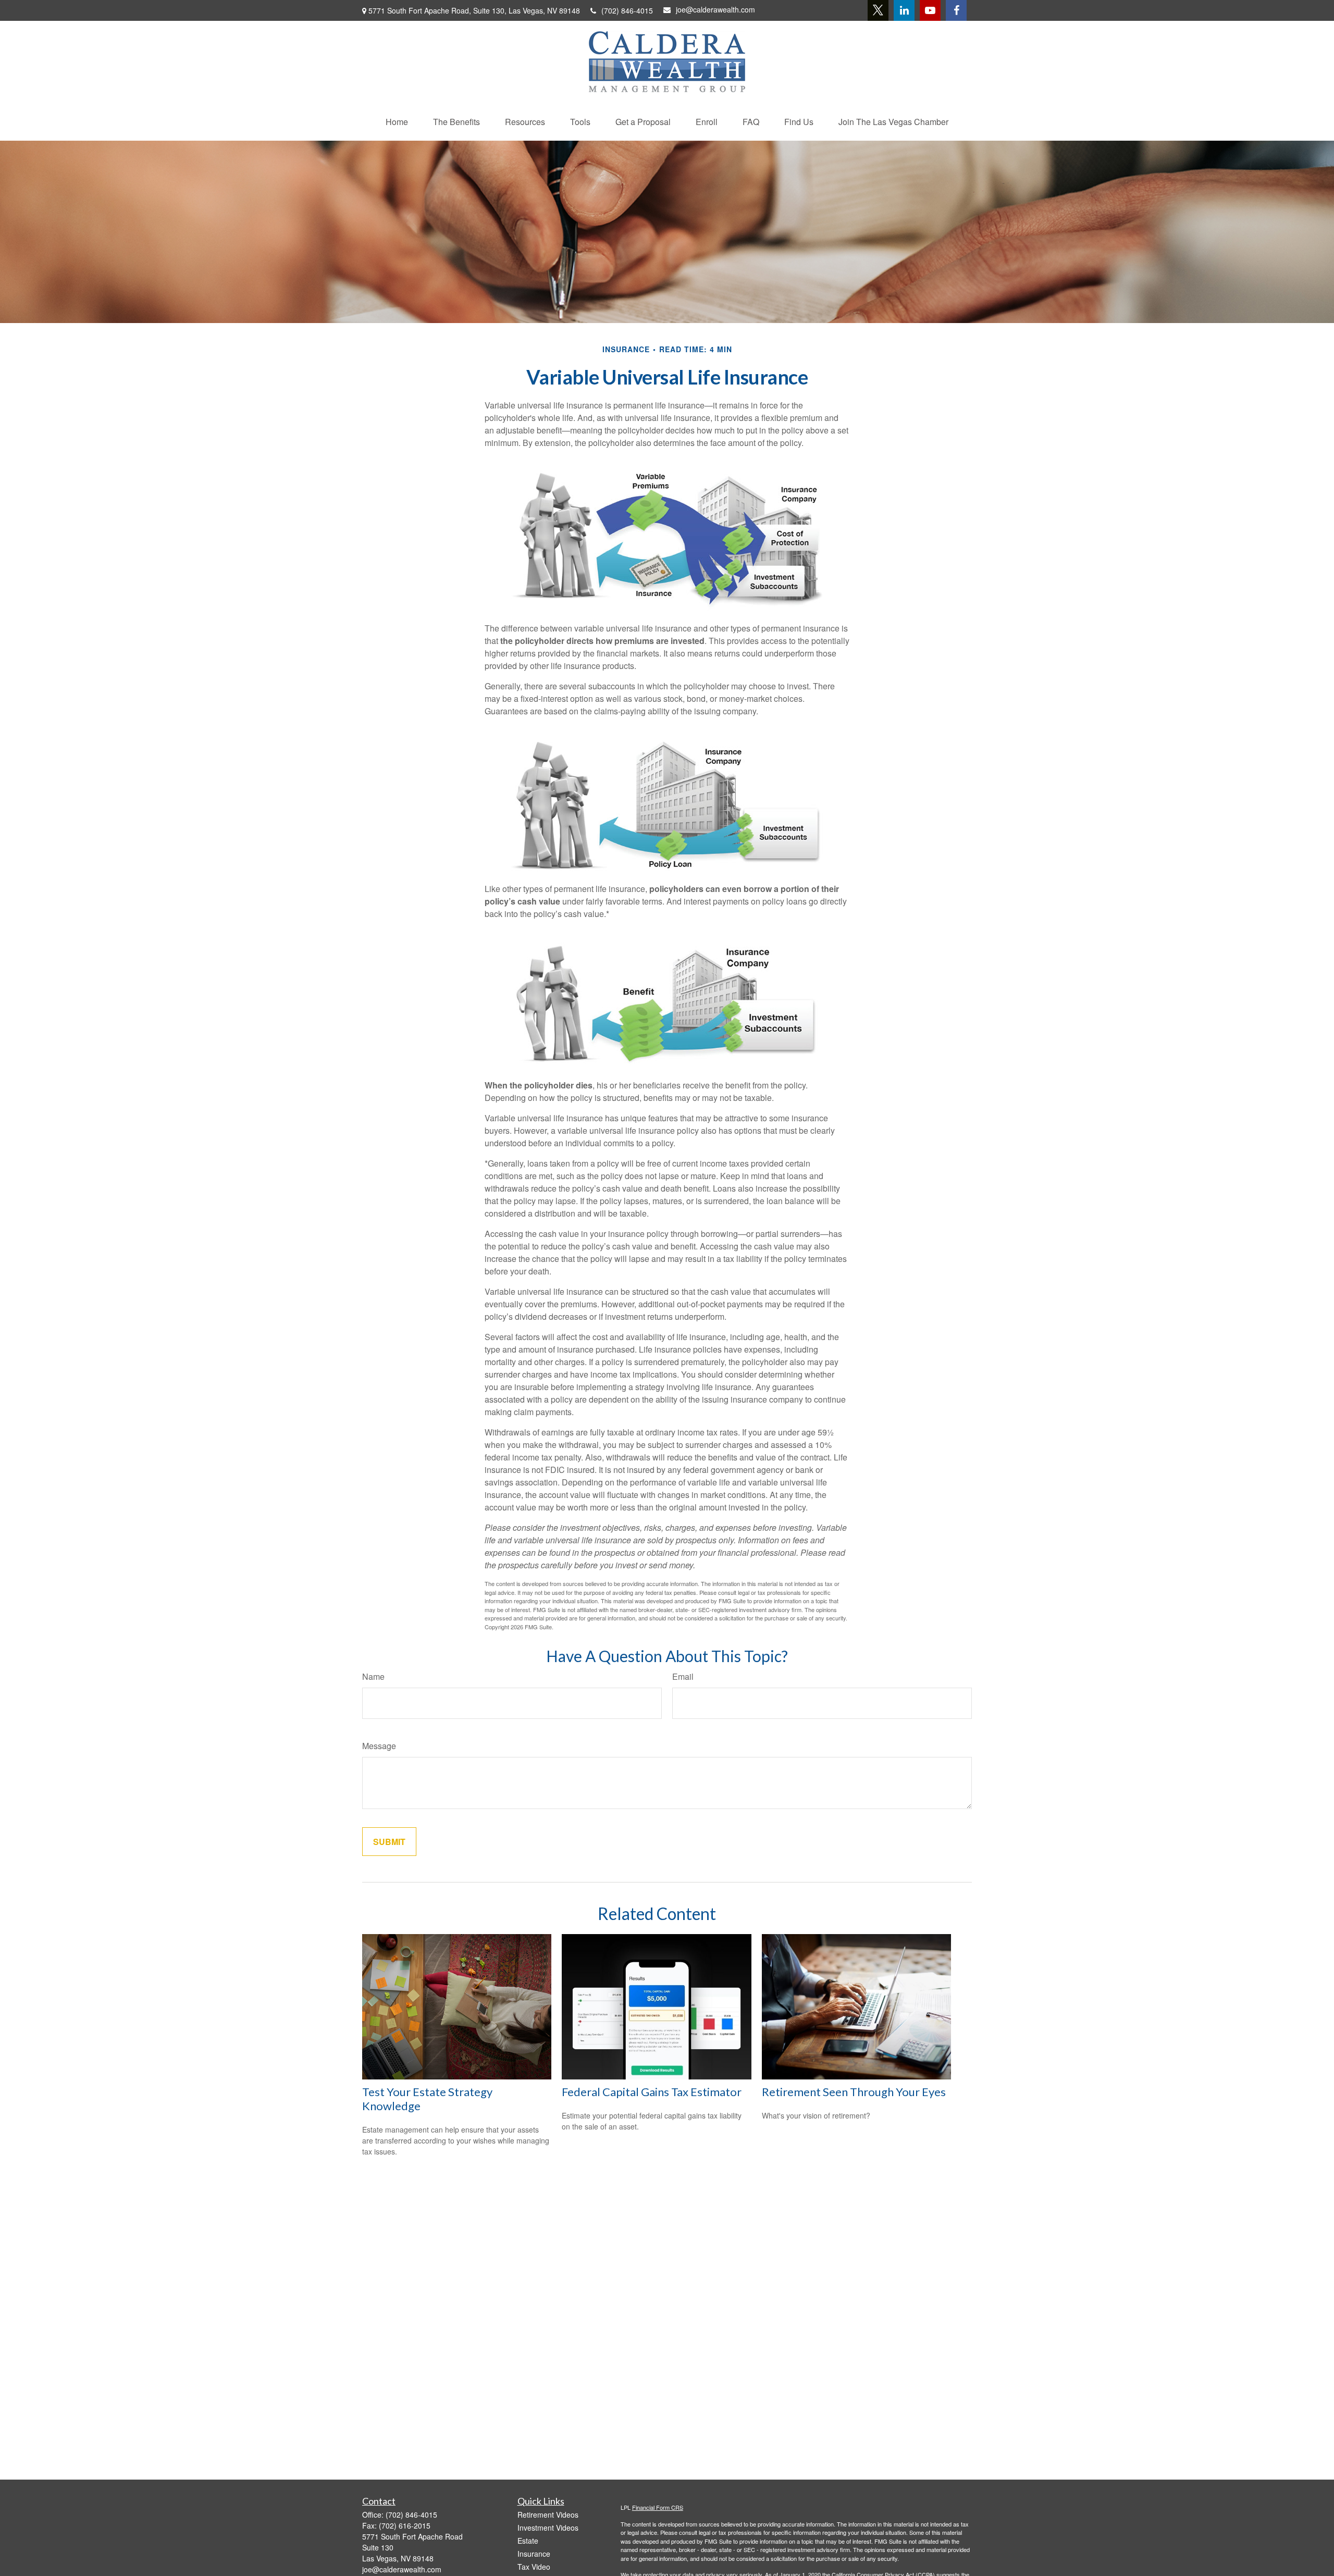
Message (379, 1746)
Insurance (534, 2554)
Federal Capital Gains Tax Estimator (652, 2092)
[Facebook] (956, 10)
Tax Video (534, 2567)
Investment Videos (548, 2528)
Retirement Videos (548, 2515)
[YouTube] (930, 10)
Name (373, 1676)
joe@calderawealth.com (715, 9)
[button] (397, 122)
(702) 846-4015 (627, 10)
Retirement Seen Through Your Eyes (854, 2092)
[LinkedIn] (904, 10)
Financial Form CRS (658, 2507)
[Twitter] (878, 10)
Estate (528, 2541)
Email (683, 1676)
